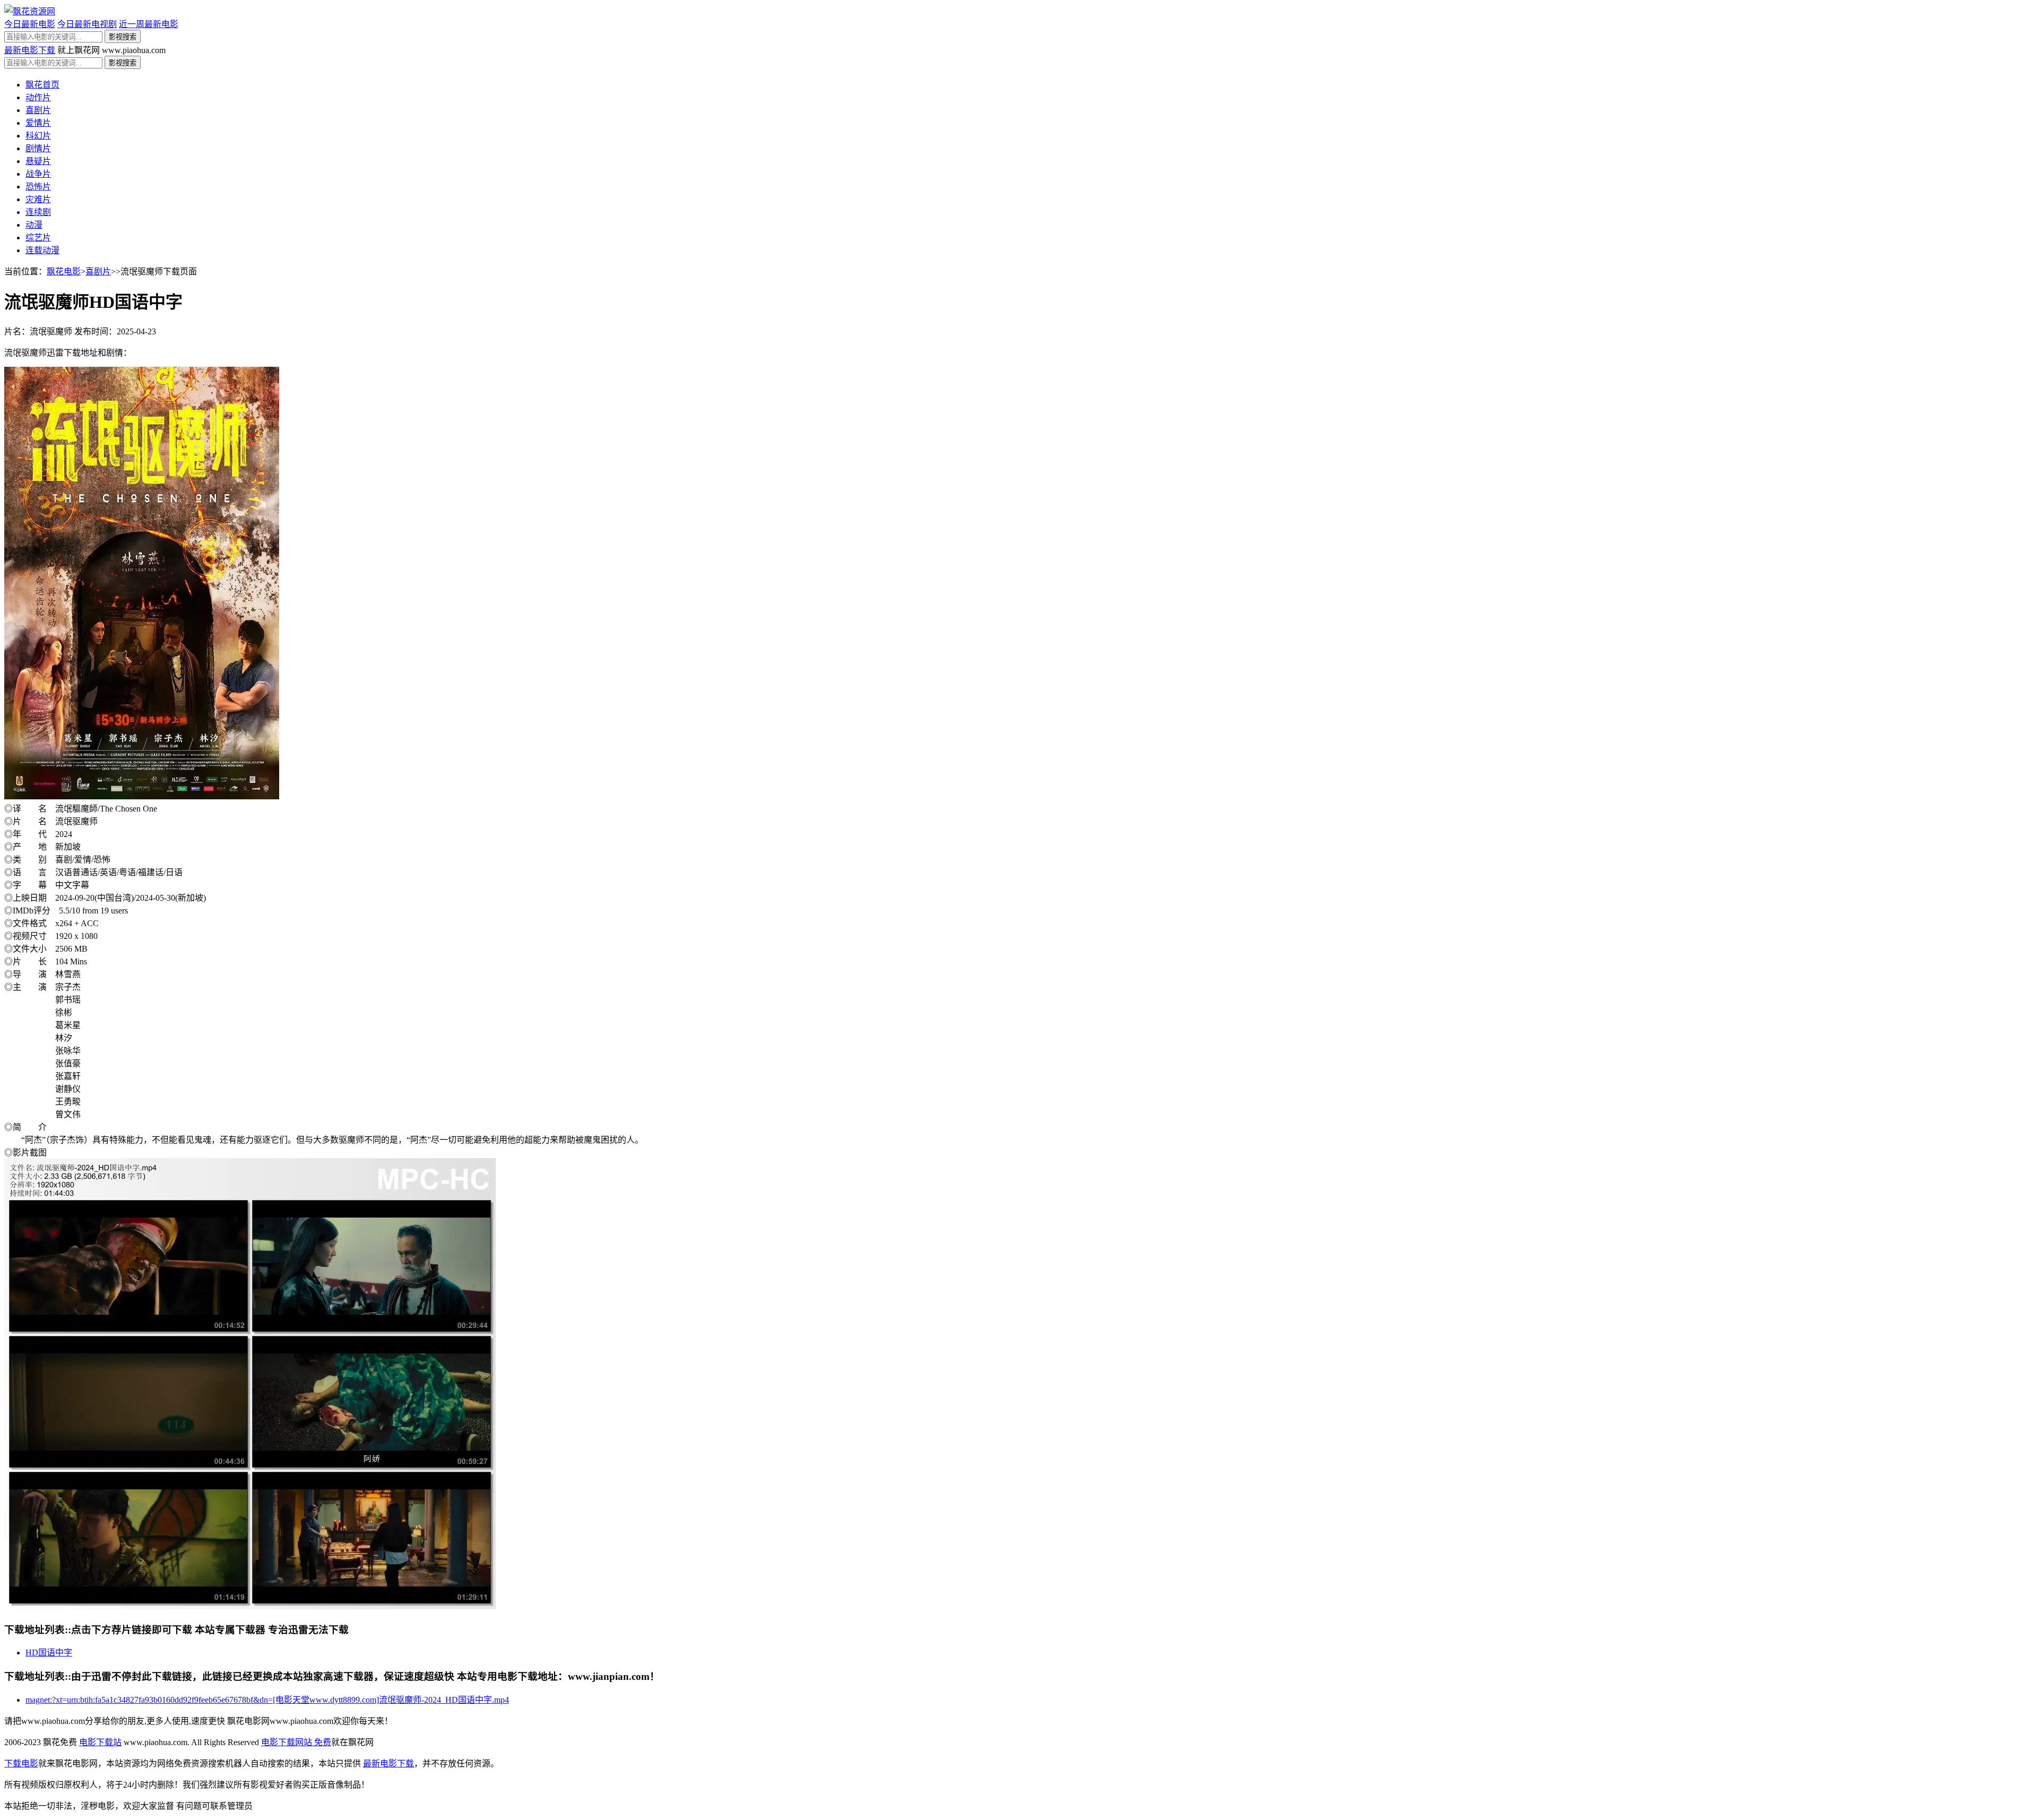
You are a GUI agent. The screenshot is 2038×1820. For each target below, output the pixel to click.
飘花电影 (64, 271)
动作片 (38, 97)
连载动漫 (42, 250)
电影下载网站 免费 (296, 1742)
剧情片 (38, 148)
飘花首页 (42, 85)
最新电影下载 (30, 50)
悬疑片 (38, 161)
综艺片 (38, 238)
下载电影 (21, 1763)
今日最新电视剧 (87, 24)
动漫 (34, 225)
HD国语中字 (49, 1653)
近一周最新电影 (149, 24)
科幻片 (38, 136)
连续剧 (38, 212)
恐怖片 (38, 187)
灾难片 (38, 199)
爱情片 (38, 123)
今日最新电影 (30, 24)
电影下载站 (100, 1742)
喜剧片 (38, 110)
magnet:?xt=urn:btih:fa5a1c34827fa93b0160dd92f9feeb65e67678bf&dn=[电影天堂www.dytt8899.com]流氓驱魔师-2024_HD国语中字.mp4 (267, 1700)
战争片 (38, 174)
